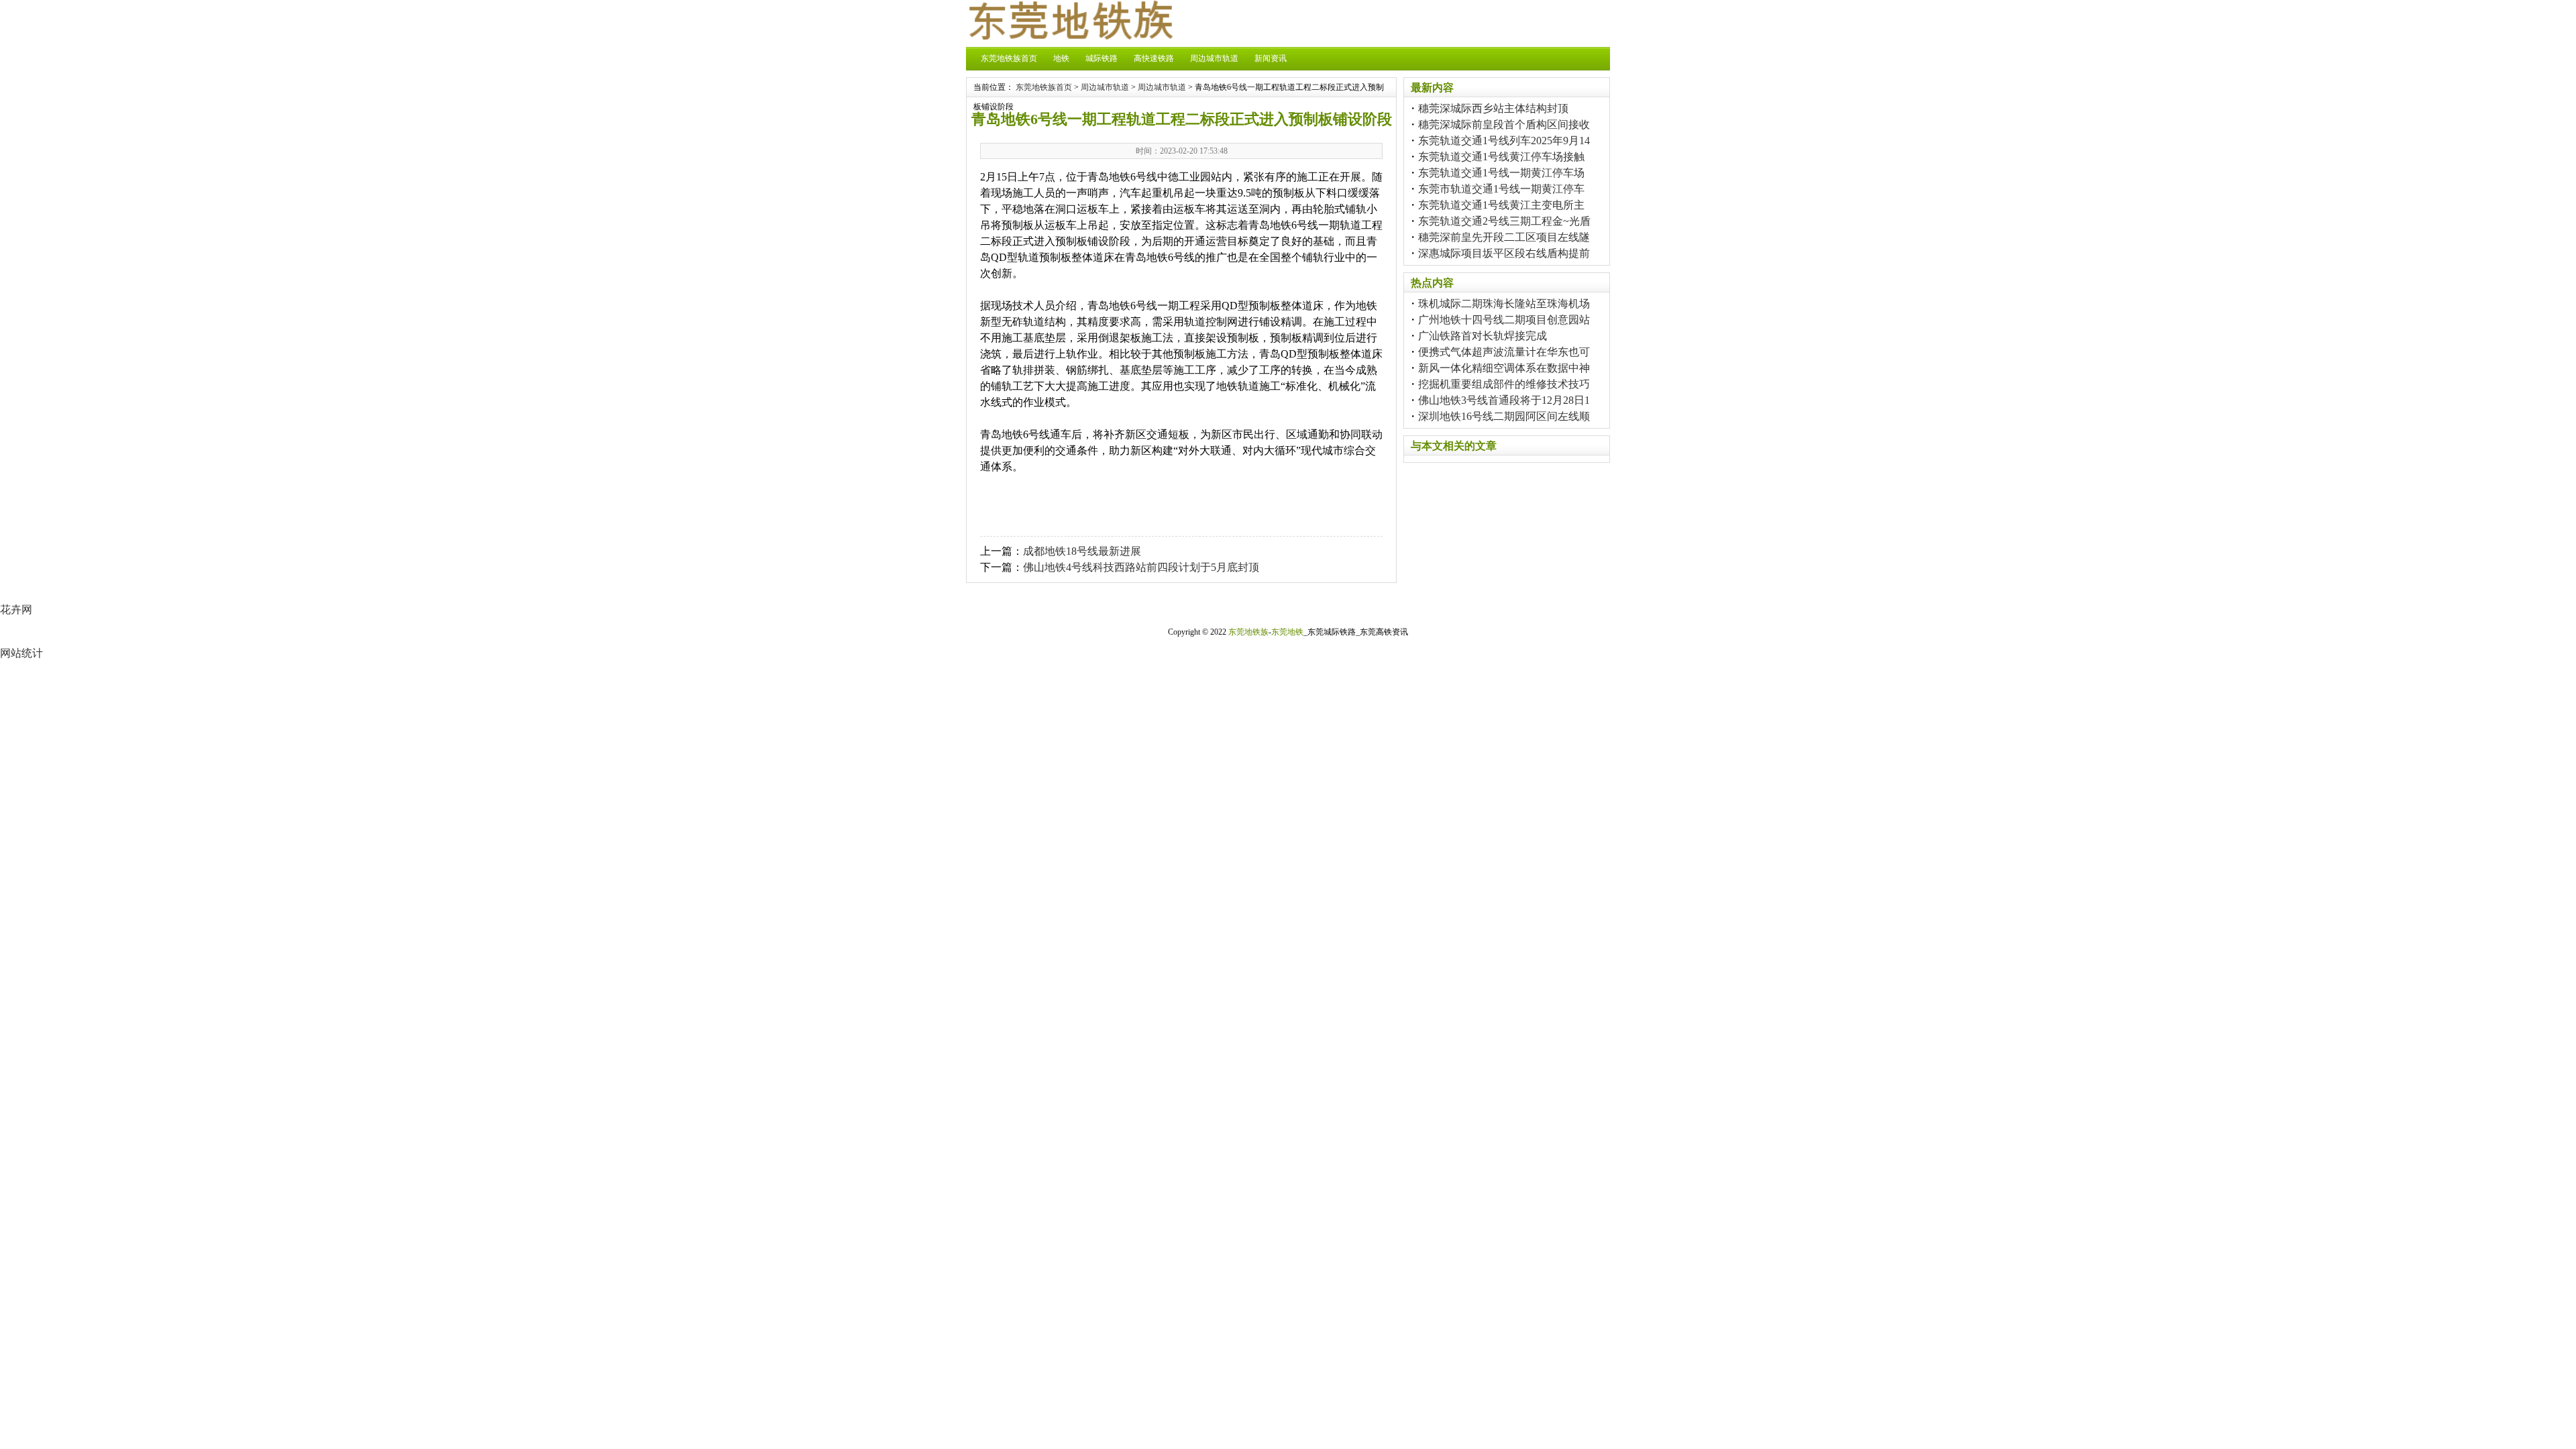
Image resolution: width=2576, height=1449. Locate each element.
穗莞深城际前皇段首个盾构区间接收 (1504, 124)
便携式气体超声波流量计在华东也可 (1504, 352)
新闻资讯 (1271, 58)
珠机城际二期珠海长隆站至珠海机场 (1504, 304)
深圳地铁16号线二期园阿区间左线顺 (1504, 416)
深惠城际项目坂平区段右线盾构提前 (1504, 253)
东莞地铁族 (1248, 632)
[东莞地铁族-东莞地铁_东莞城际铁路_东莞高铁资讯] (1070, 36)
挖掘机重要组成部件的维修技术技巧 (1504, 384)
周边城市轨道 (1214, 58)
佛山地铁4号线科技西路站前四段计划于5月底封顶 (1141, 567)
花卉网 (16, 609)
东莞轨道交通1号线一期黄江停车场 (1501, 173)
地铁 (1061, 58)
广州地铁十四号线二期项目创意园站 (1504, 320)
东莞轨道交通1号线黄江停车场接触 (1501, 157)
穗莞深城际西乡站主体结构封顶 (1493, 108)
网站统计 (21, 653)
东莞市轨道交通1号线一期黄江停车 (1501, 189)
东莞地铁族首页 (1009, 58)
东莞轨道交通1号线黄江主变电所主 (1501, 205)
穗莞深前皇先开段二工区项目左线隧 (1504, 237)
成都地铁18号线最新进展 (1082, 551)
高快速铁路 (1154, 58)
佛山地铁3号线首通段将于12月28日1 (1504, 400)
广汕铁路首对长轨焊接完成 (1483, 336)
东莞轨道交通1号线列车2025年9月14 (1504, 141)
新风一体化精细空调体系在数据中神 (1504, 368)
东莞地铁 (1287, 632)
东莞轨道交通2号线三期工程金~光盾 (1504, 221)
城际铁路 (1102, 58)
